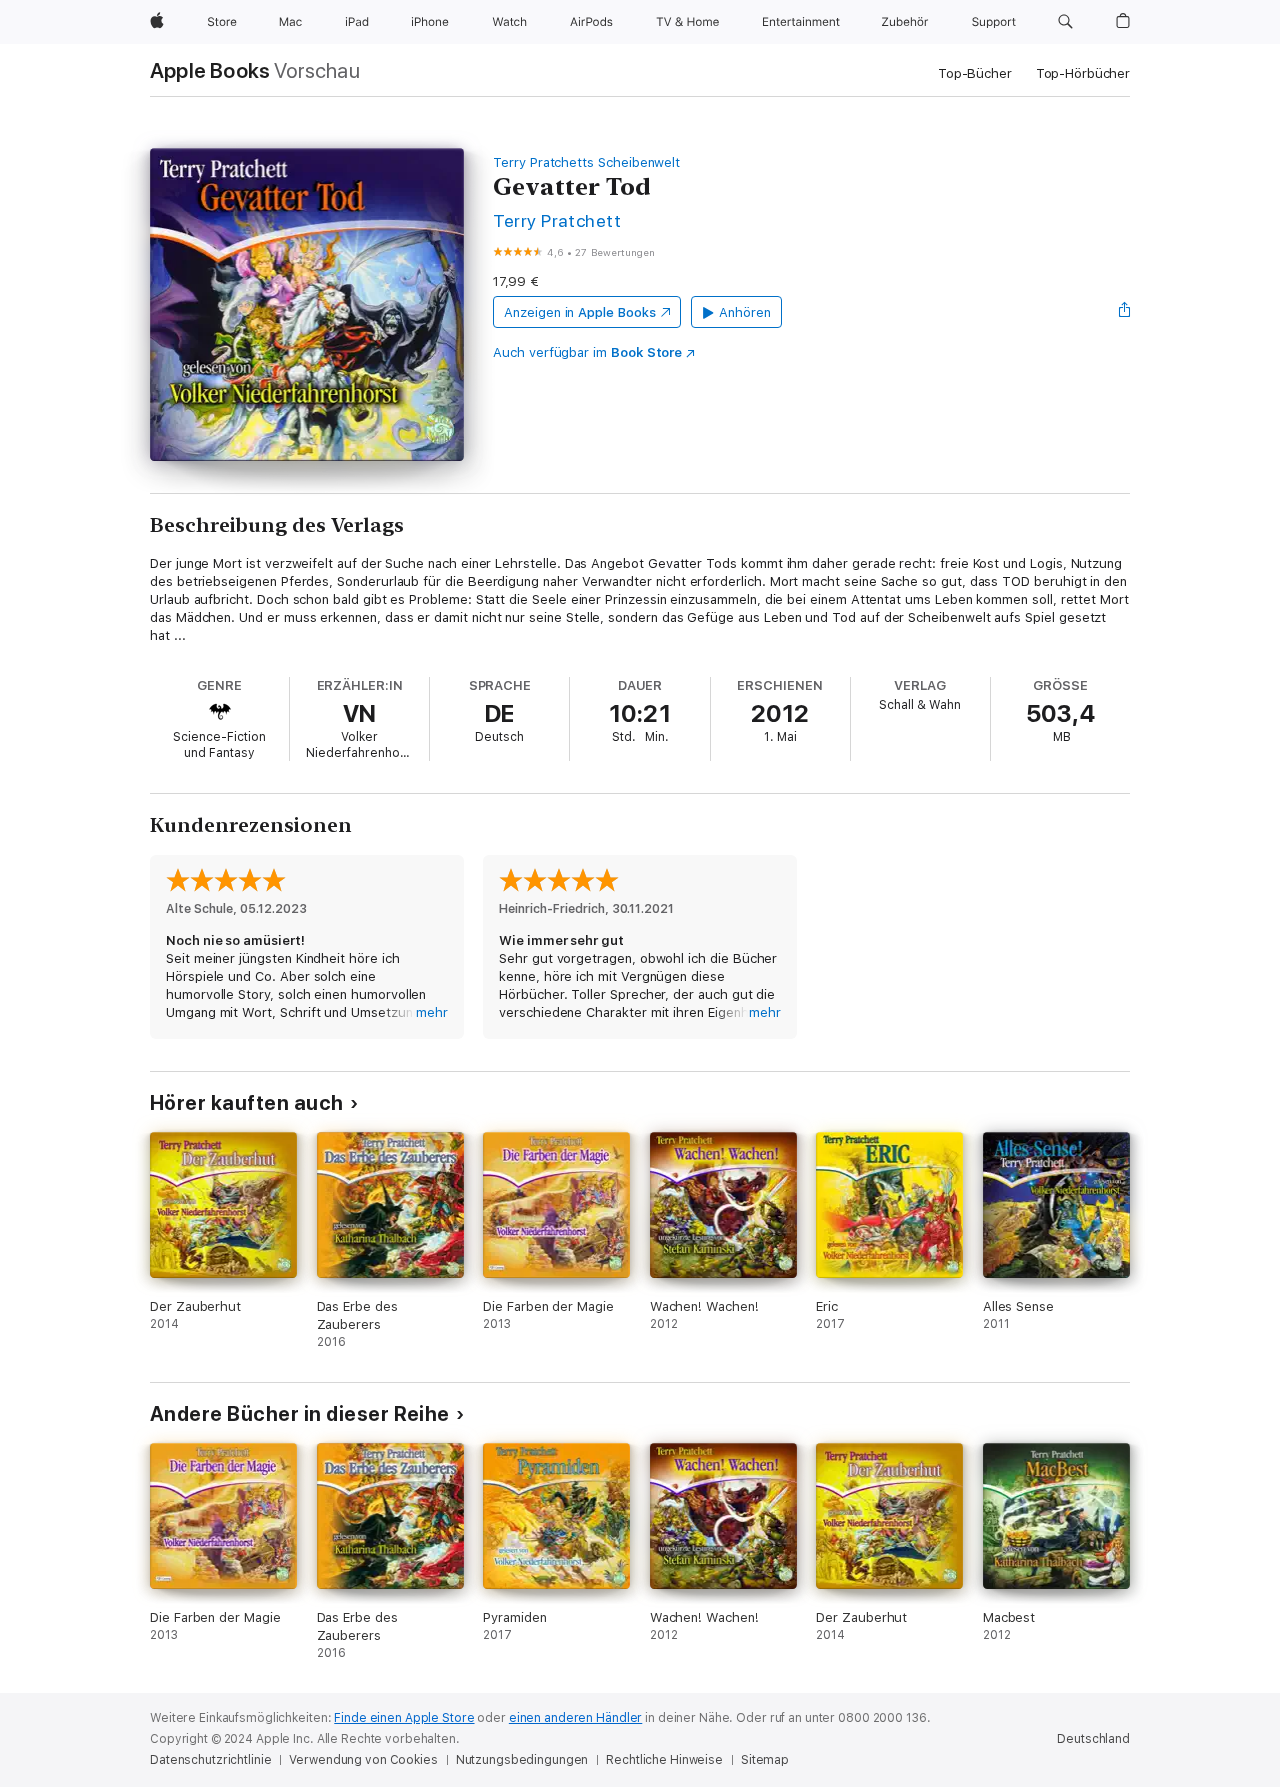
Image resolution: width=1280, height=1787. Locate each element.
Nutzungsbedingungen (522, 1760)
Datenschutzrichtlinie (210, 1760)
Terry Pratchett (557, 220)
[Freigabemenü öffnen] (1125, 312)
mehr (432, 1012)
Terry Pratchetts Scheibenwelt (586, 162)
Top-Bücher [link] (975, 73)
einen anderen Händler (575, 1718)
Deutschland (1093, 1739)
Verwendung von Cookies (363, 1760)
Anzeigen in (580, 312)
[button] (1065, 22)
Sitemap (765, 1760)
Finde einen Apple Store (404, 1718)
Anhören (745, 312)
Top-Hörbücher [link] (1083, 73)
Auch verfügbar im (587, 352)
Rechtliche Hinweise (664, 1760)
